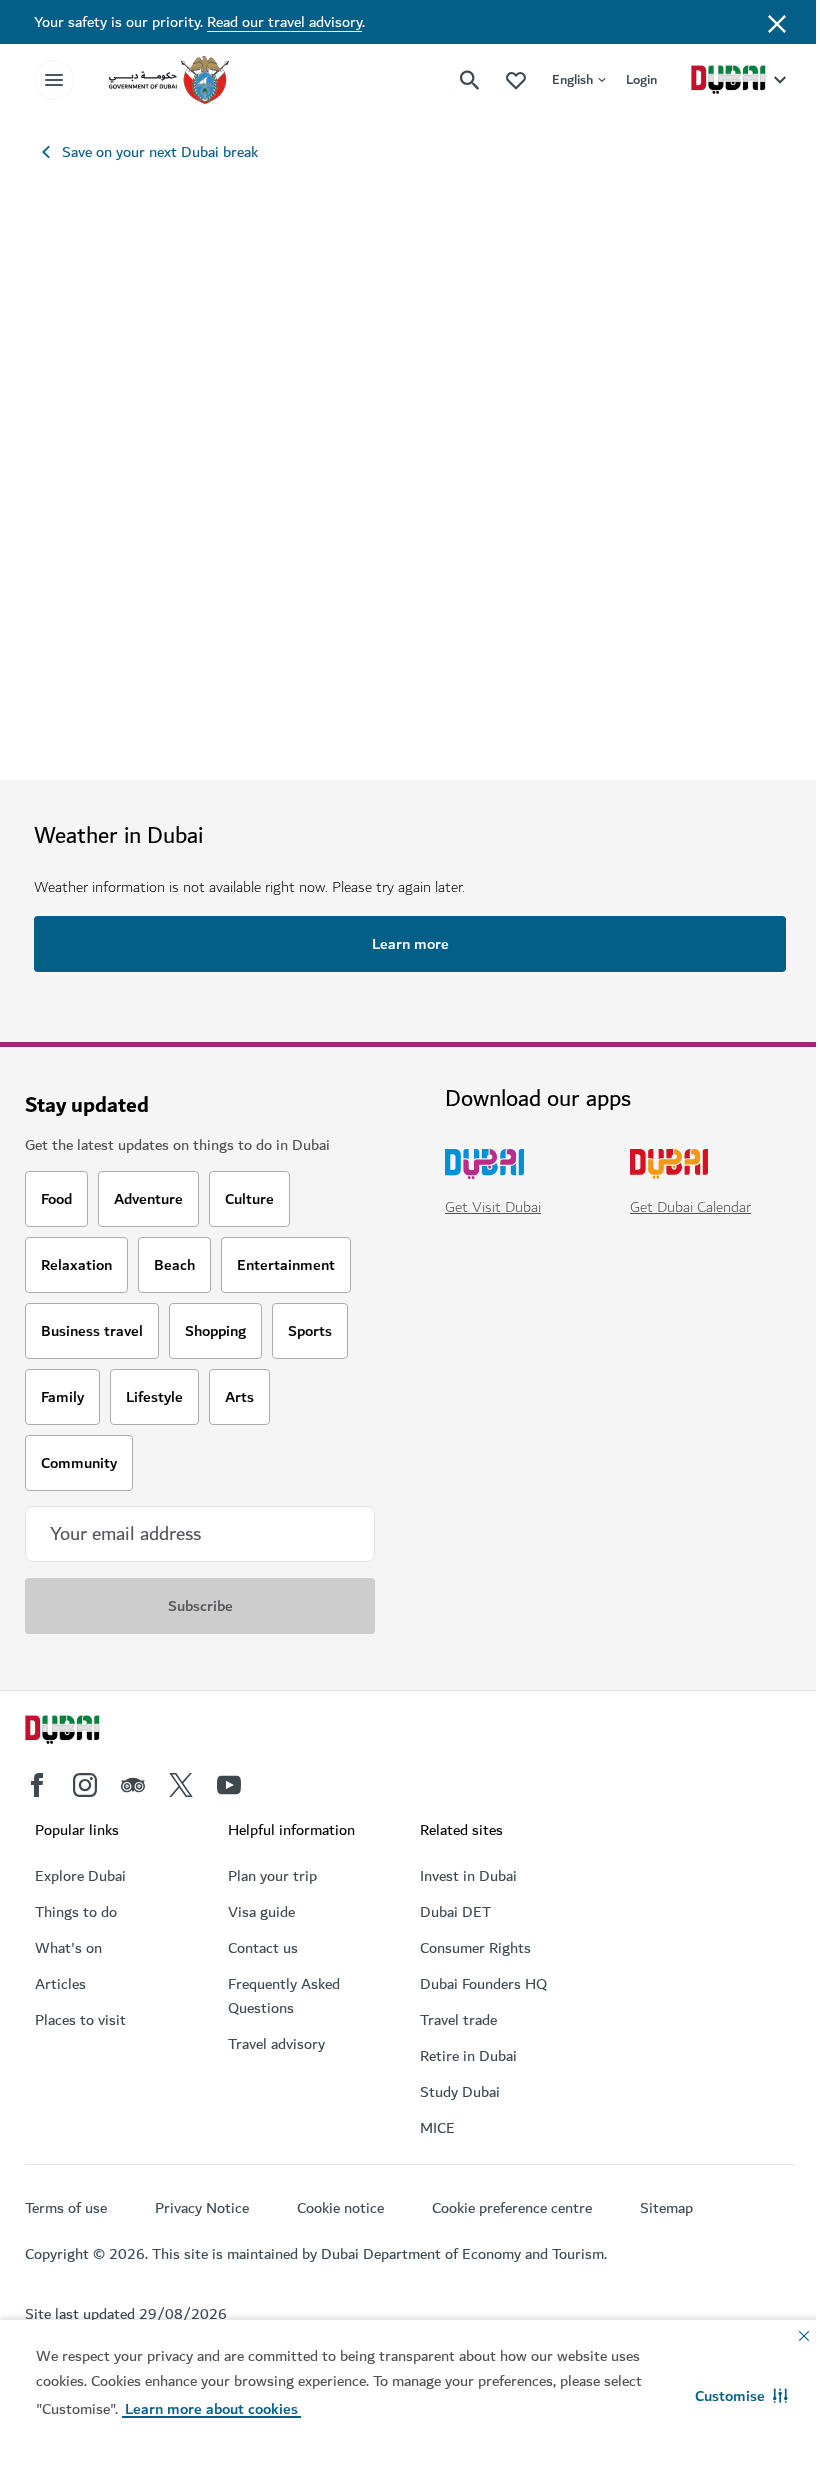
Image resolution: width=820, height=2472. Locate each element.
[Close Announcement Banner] (777, 22)
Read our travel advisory (284, 22)
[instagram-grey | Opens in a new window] (85, 1785)
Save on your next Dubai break (160, 152)
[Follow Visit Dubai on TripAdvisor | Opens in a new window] (133, 1785)
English (572, 79)
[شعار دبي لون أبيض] (85, 1732)
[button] (741, 2396)
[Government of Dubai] (169, 80)
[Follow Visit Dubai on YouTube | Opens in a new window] (229, 1785)
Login (641, 79)
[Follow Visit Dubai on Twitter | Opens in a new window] (181, 1785)
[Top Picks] (516, 79)
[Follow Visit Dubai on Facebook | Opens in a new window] (37, 1785)
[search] (470, 80)
